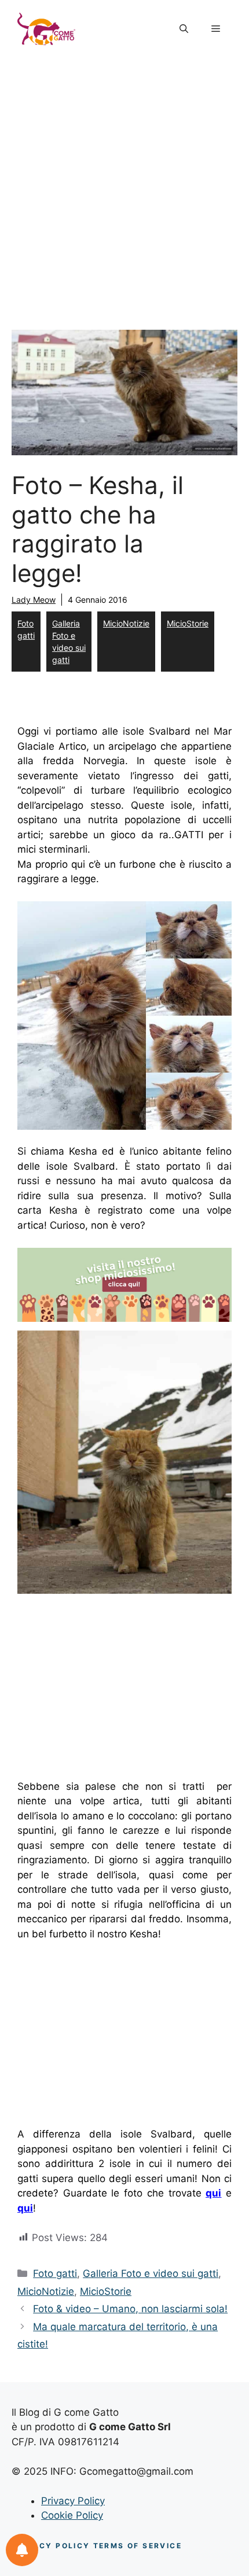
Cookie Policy (72, 2515)
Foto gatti (26, 629)
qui (213, 2193)
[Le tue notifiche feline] (22, 2550)
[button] (184, 29)
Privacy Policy (73, 2501)
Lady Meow (34, 600)
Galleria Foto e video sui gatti (69, 642)
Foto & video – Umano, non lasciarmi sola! (130, 2309)
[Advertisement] (124, 188)
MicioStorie (188, 623)
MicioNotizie (126, 623)
